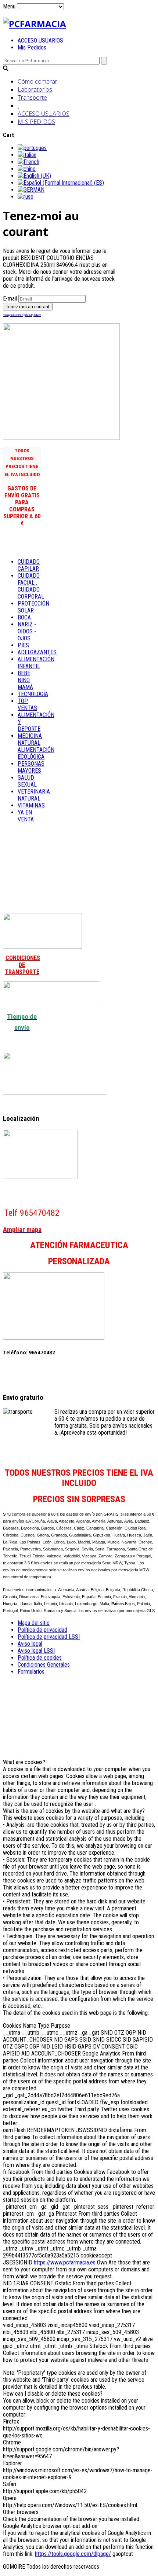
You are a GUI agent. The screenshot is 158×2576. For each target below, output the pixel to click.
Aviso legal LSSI (36, 1651)
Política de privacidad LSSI (49, 1637)
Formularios (31, 1672)
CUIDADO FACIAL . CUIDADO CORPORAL (31, 586)
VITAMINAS (31, 805)
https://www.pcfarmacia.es (65, 2262)
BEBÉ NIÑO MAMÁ (25, 680)
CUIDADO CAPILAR (29, 565)
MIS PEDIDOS (36, 122)
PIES (23, 645)
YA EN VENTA (26, 816)
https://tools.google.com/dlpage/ (73, 2554)
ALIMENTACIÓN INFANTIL (36, 663)
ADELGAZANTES (37, 652)
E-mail (10, 299)
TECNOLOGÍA (33, 694)
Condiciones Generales (44, 1665)
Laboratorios (35, 89)
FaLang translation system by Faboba (22, 315)
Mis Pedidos (32, 47)
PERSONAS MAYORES (31, 767)
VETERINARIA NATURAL (34, 795)
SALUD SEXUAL (27, 781)
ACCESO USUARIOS (40, 41)
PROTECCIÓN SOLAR (33, 607)
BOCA (24, 617)
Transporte (32, 97)
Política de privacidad (42, 1630)
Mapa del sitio (34, 1623)
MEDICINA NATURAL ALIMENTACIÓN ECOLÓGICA (36, 746)
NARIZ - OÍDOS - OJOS (27, 631)
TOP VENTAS (27, 704)
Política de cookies (40, 1658)
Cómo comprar (37, 81)
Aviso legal (30, 1644)
